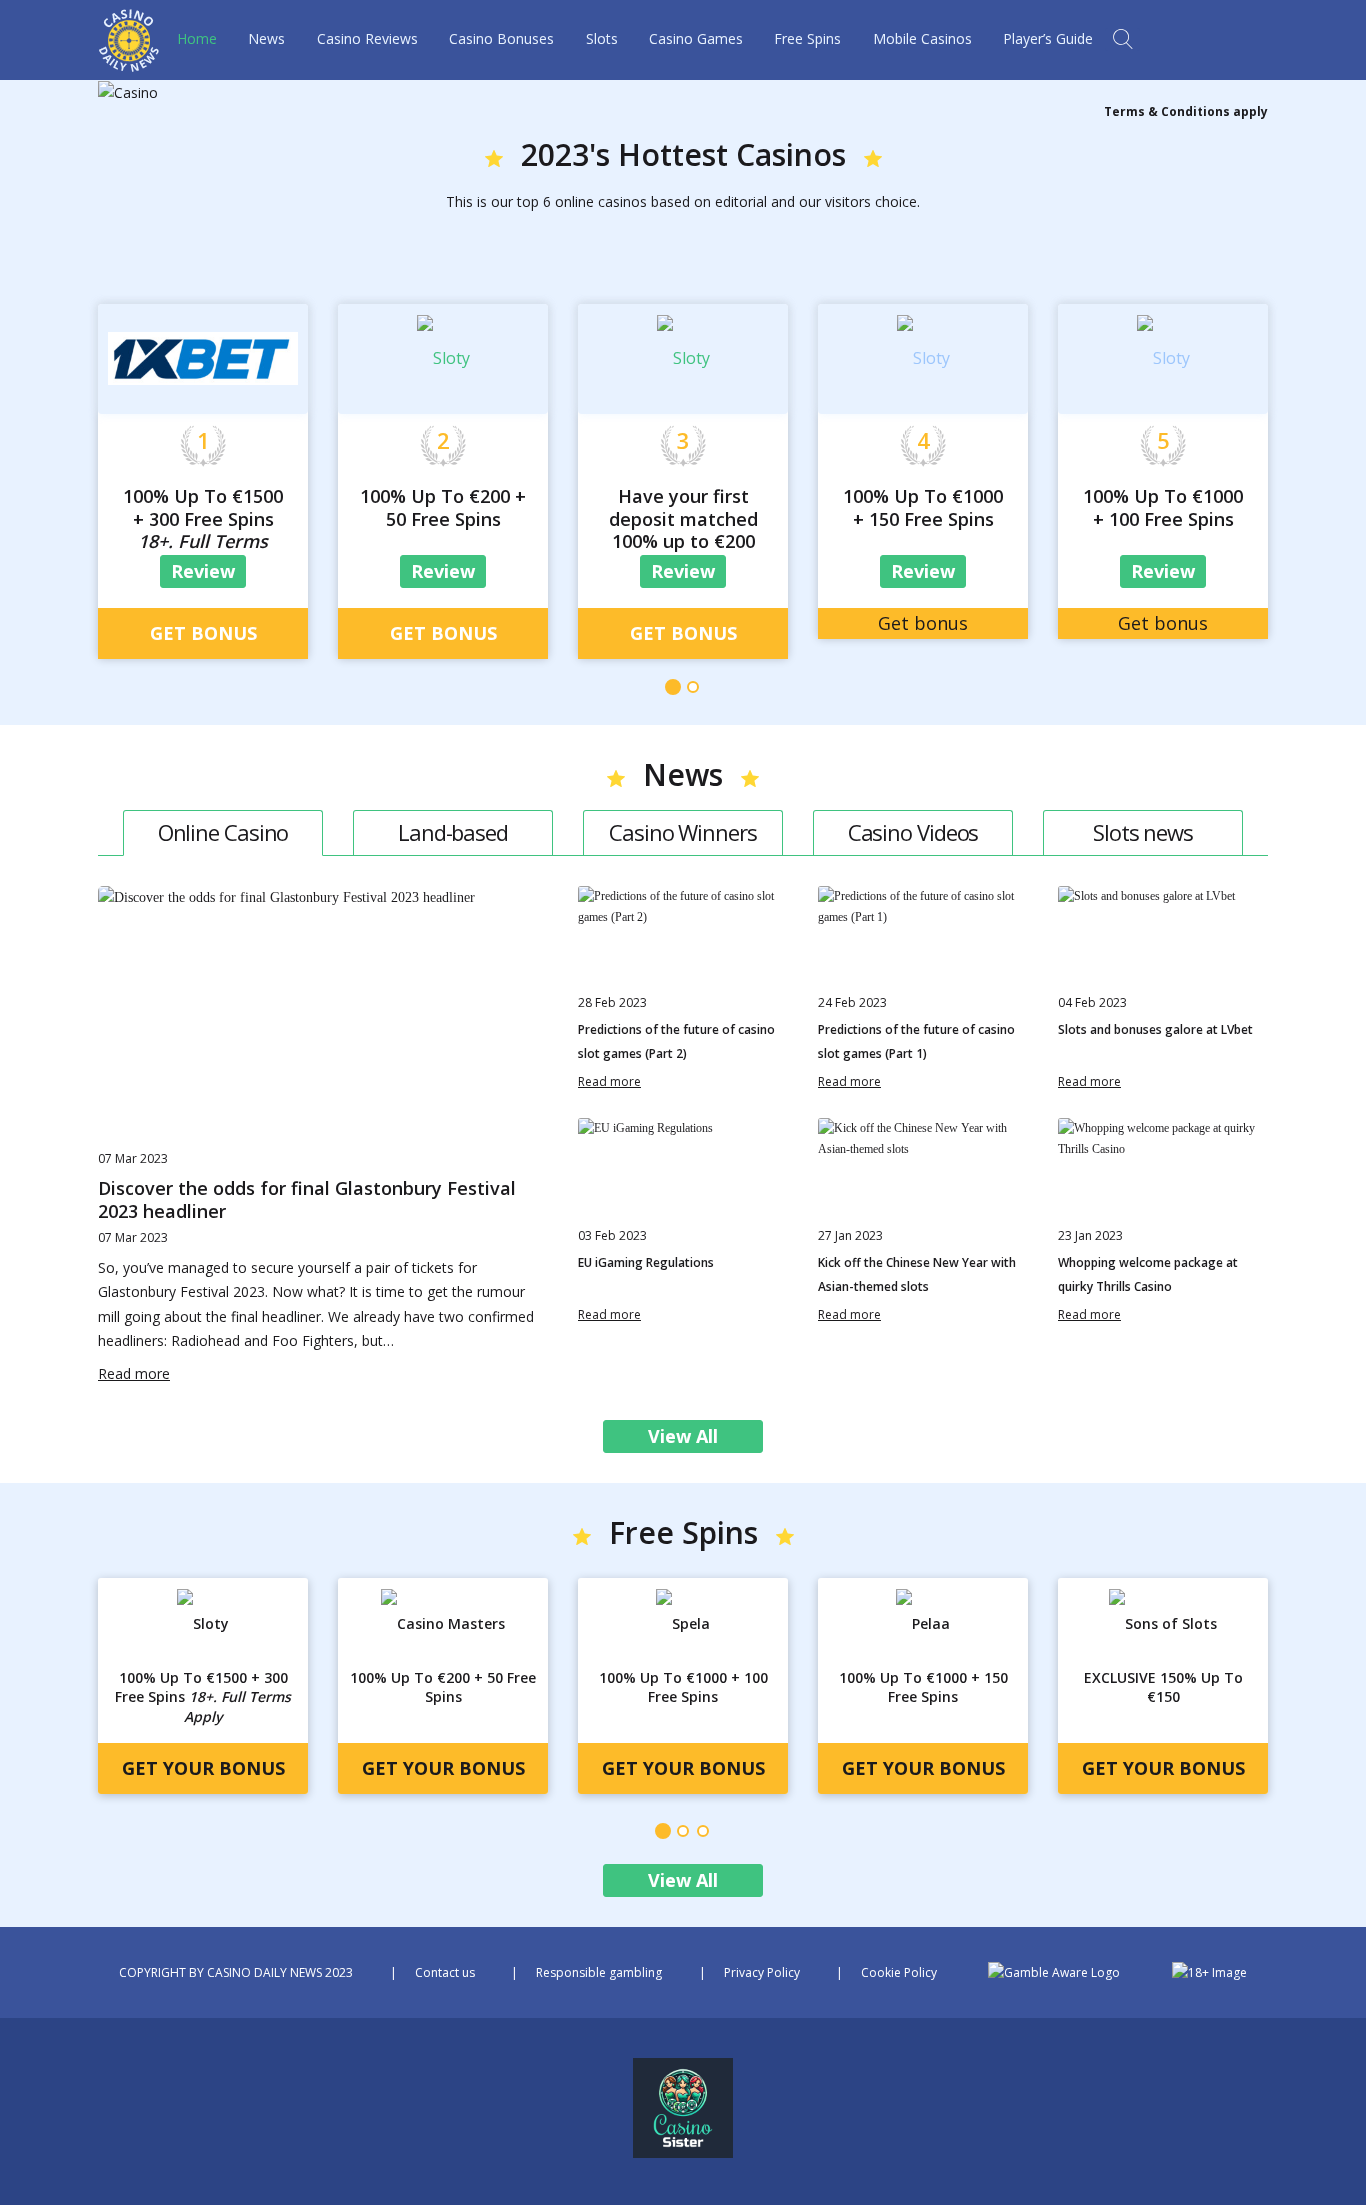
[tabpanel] (203, 459)
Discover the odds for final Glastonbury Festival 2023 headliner (307, 1200)
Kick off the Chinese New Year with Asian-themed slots (917, 1274)
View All (683, 1436)
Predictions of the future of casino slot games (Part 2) (676, 1041)
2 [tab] (693, 687)
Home (197, 38)
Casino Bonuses (501, 38)
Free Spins (807, 38)
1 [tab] (673, 687)
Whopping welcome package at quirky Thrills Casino (1148, 1274)
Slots (602, 38)
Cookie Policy (899, 1972)
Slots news (1143, 832)
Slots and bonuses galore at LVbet (1155, 1029)
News (266, 38)
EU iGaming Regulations (646, 1262)
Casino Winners (683, 832)
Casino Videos (913, 832)
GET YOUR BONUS (203, 1768)
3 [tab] (703, 1831)
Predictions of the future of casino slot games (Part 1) (916, 1041)
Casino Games (696, 38)
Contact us (445, 1972)
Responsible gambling (599, 1972)
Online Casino (223, 832)
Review (203, 571)
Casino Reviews (367, 38)
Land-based (453, 832)
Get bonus (203, 633)
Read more (134, 1373)
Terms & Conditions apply (1186, 111)
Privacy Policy (762, 1972)
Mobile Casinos (922, 38)
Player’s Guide (1048, 38)
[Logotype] (129, 60)
